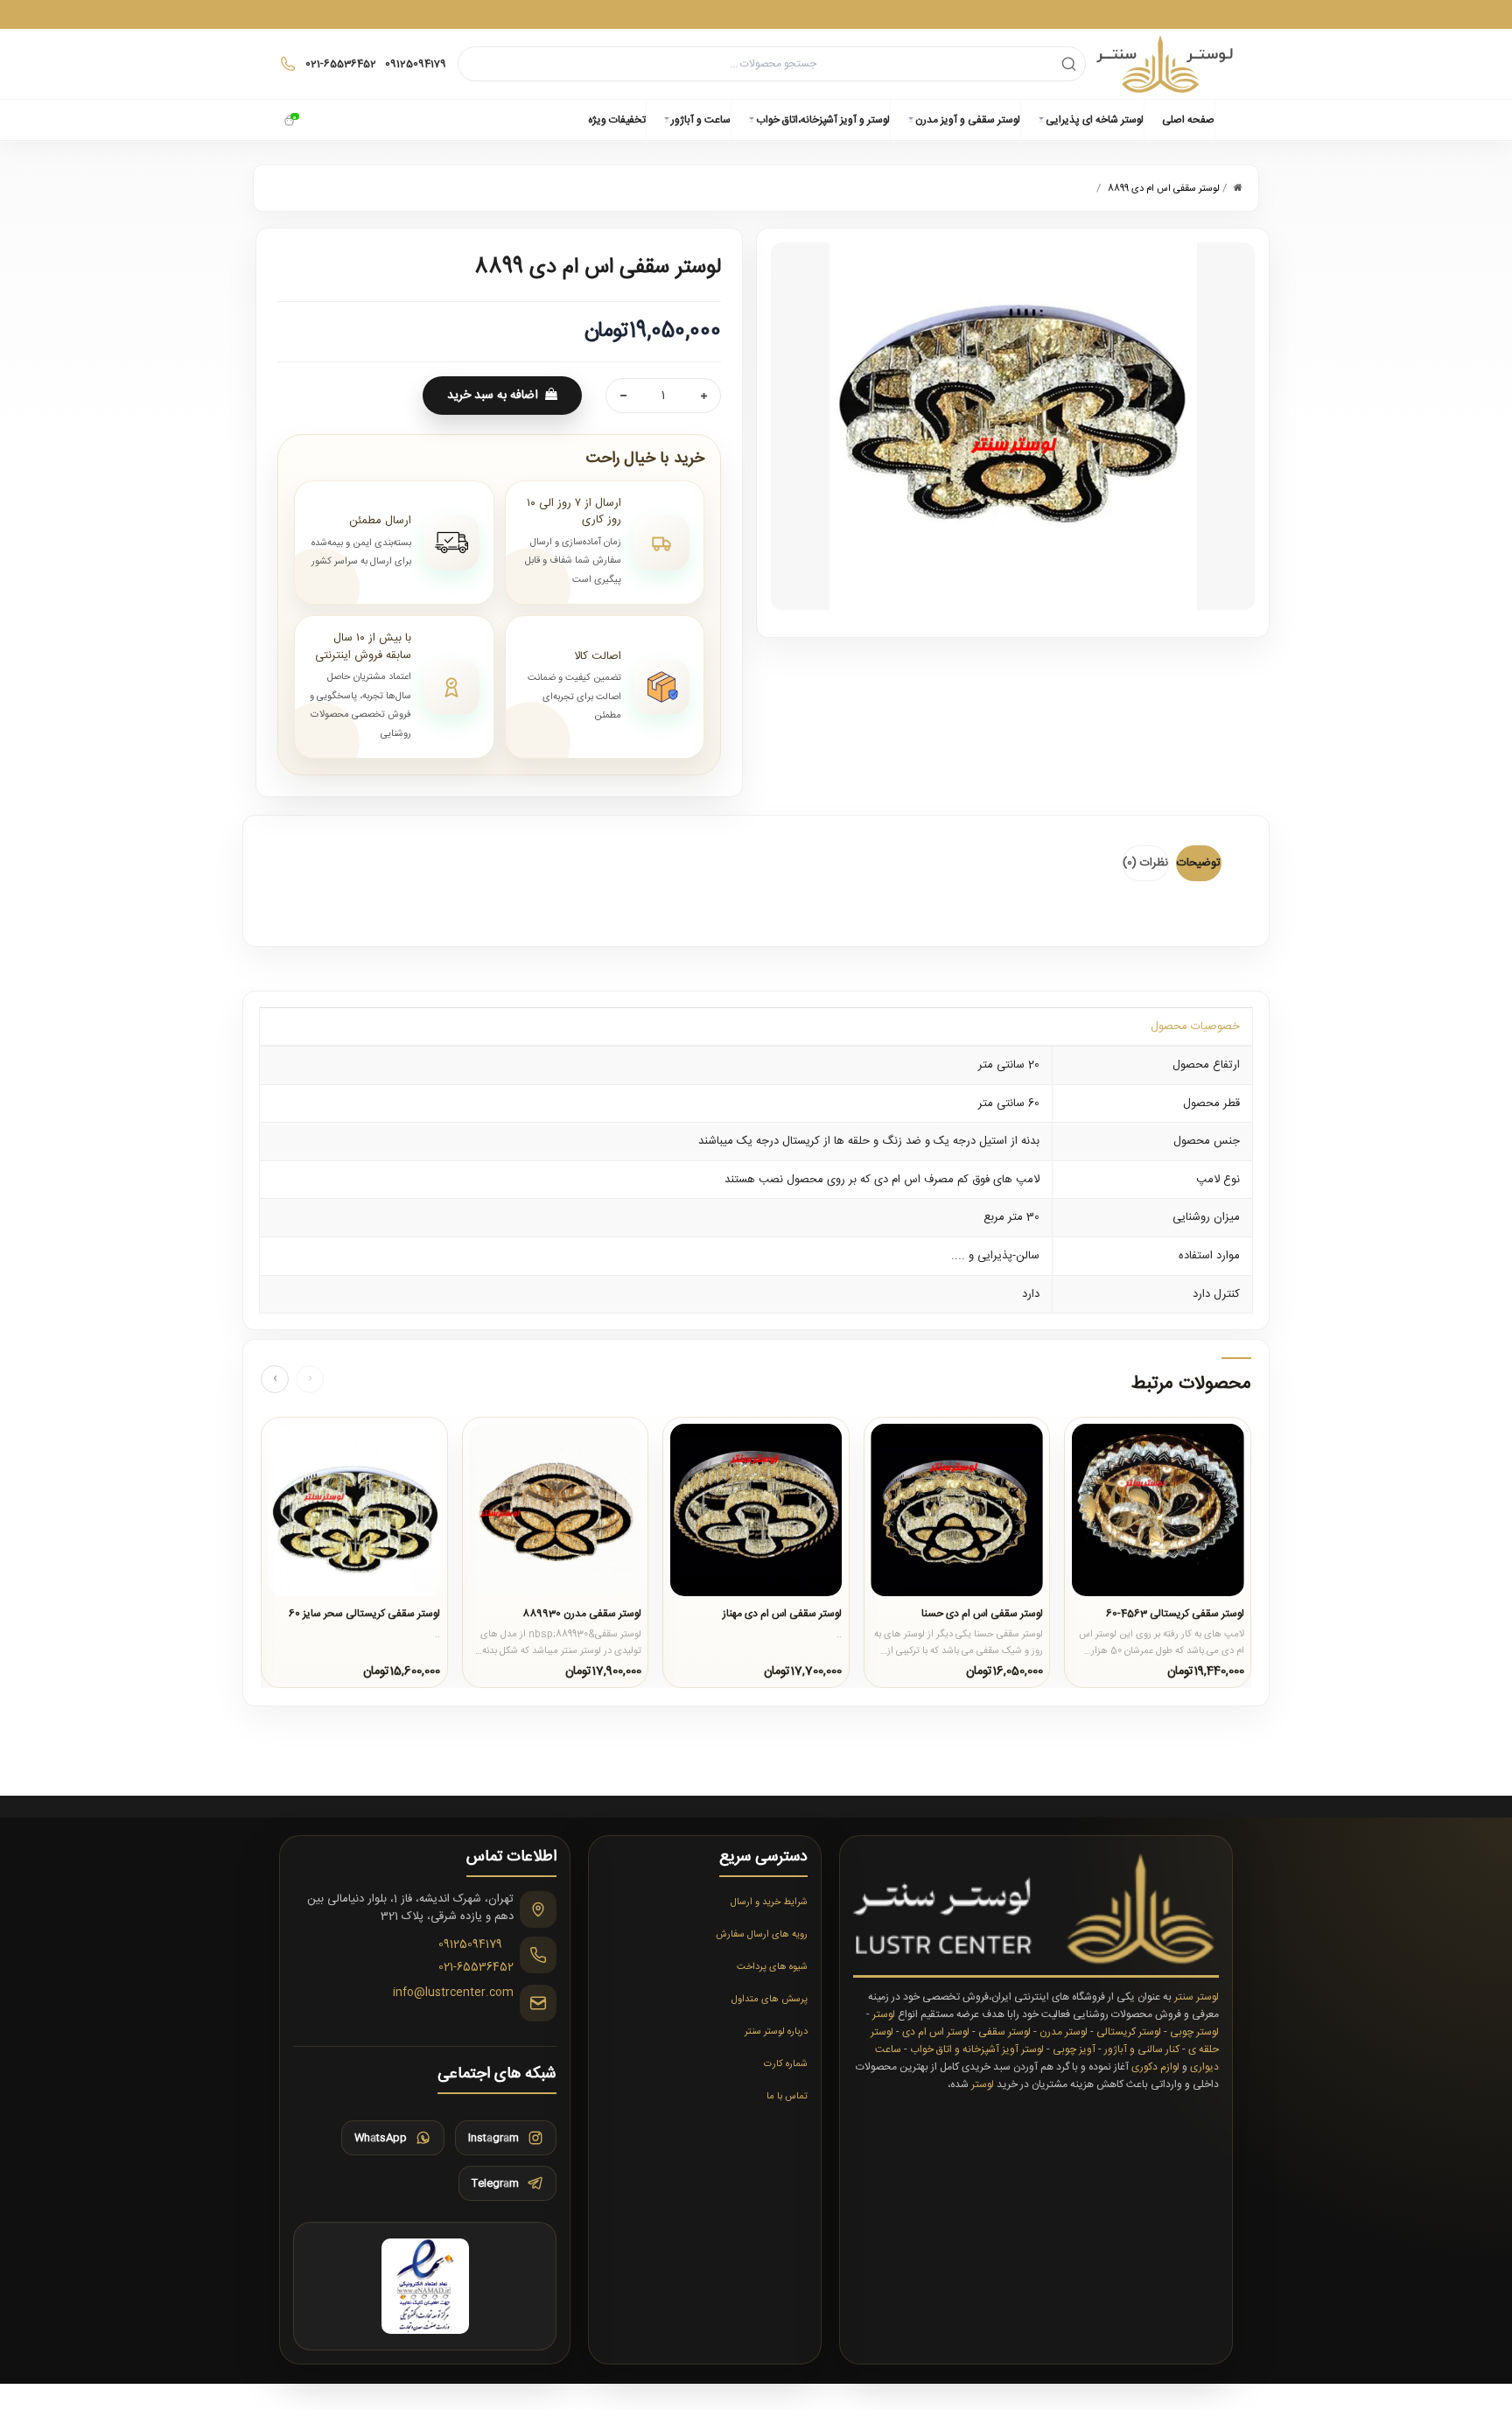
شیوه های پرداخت (772, 1967)
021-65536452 (476, 1967)
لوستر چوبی (1194, 2032)
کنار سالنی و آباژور (1142, 2049)
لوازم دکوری (1155, 2067)
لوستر (884, 2014)
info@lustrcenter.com (453, 1993)
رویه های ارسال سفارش (762, 1935)
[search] (1069, 63)
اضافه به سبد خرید (493, 396)
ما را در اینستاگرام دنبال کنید (756, 14)
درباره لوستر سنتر (776, 2032)
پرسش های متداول (770, 2000)
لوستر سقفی (1004, 2032)
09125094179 (470, 1945)
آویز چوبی (1074, 2049)
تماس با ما (787, 2097)
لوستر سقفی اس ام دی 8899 (1164, 189)
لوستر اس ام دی (936, 2032)
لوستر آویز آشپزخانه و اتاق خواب (977, 2049)
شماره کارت (786, 2064)
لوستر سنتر (1197, 1997)
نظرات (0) (1145, 863)
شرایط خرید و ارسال (769, 1902)
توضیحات (1199, 863)
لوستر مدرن (1064, 2032)
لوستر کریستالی (1129, 2032)
